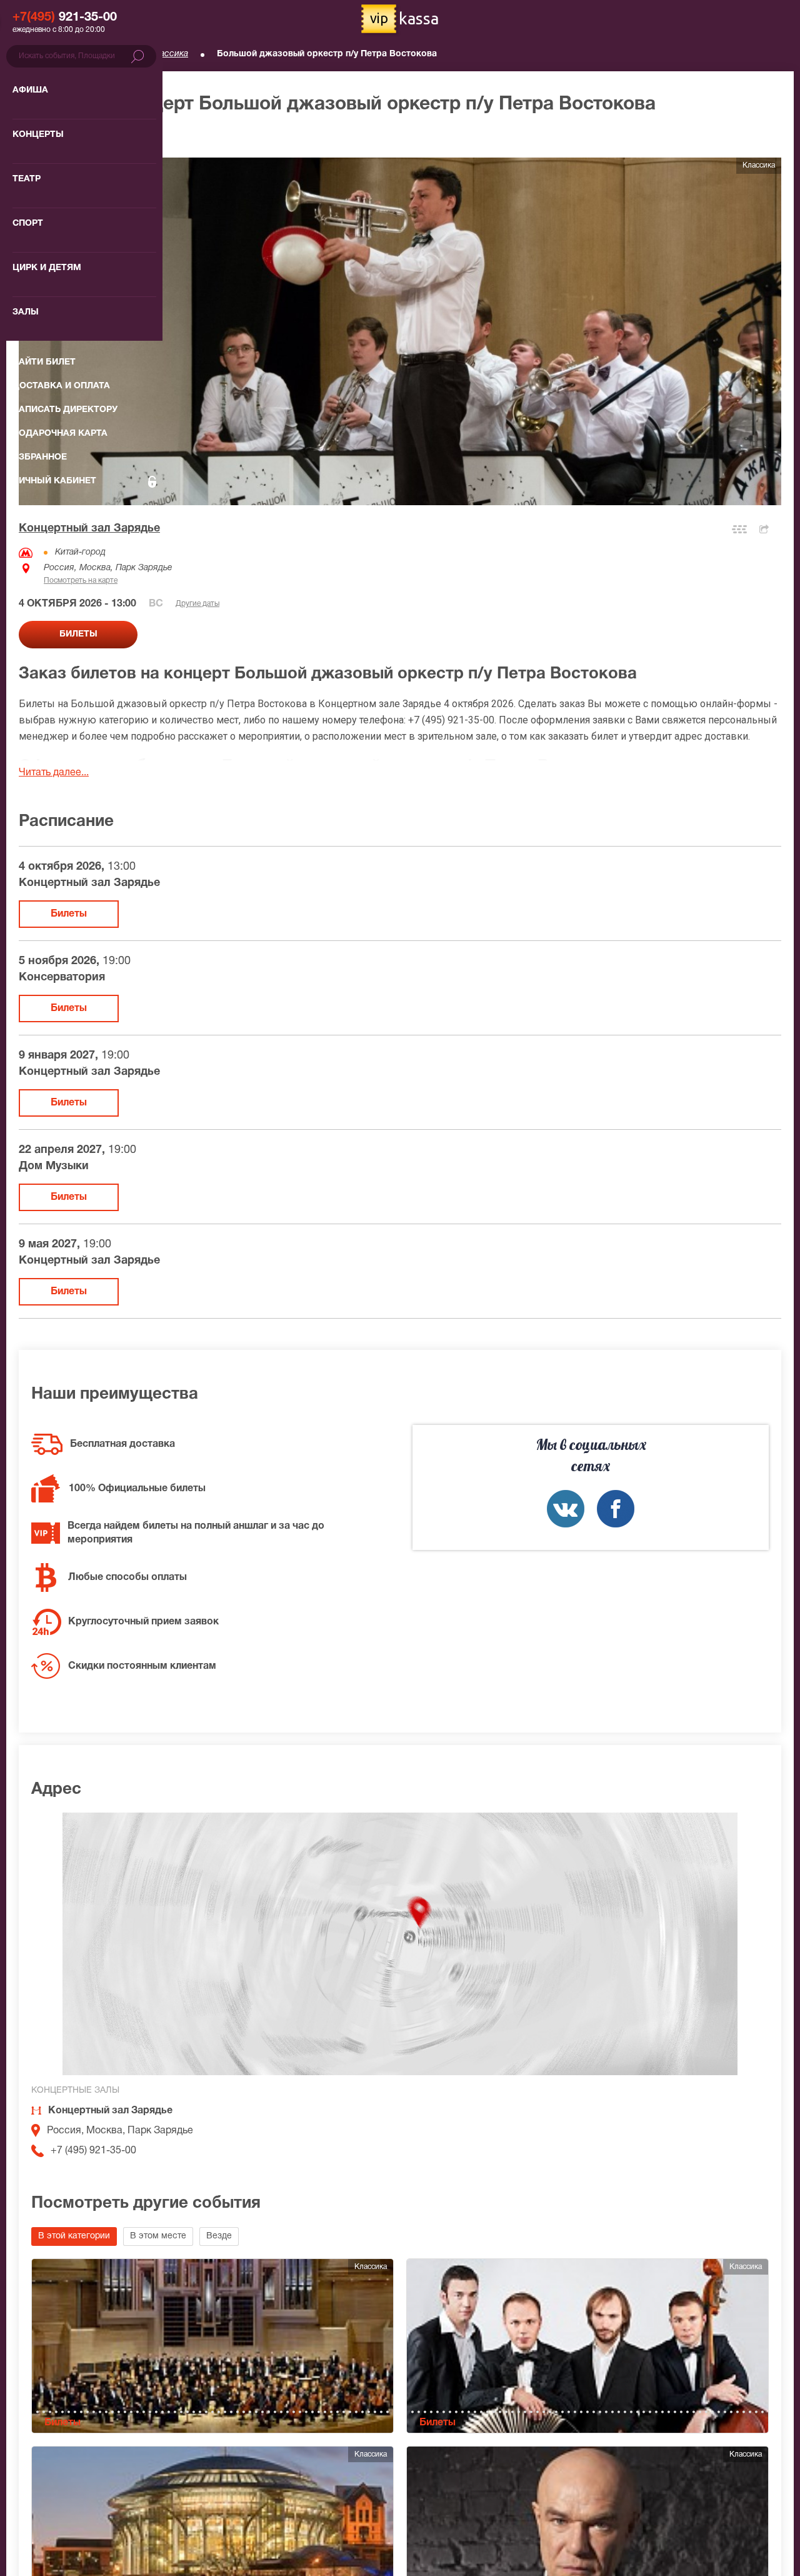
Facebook (616, 1509)
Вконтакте (566, 1509)
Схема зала (739, 529)
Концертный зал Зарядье (89, 529)
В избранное (61, 137)
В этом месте (158, 2236)
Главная (35, 54)
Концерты (100, 54)
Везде (219, 2236)
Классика (169, 54)
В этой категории (74, 2236)
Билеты (69, 914)
